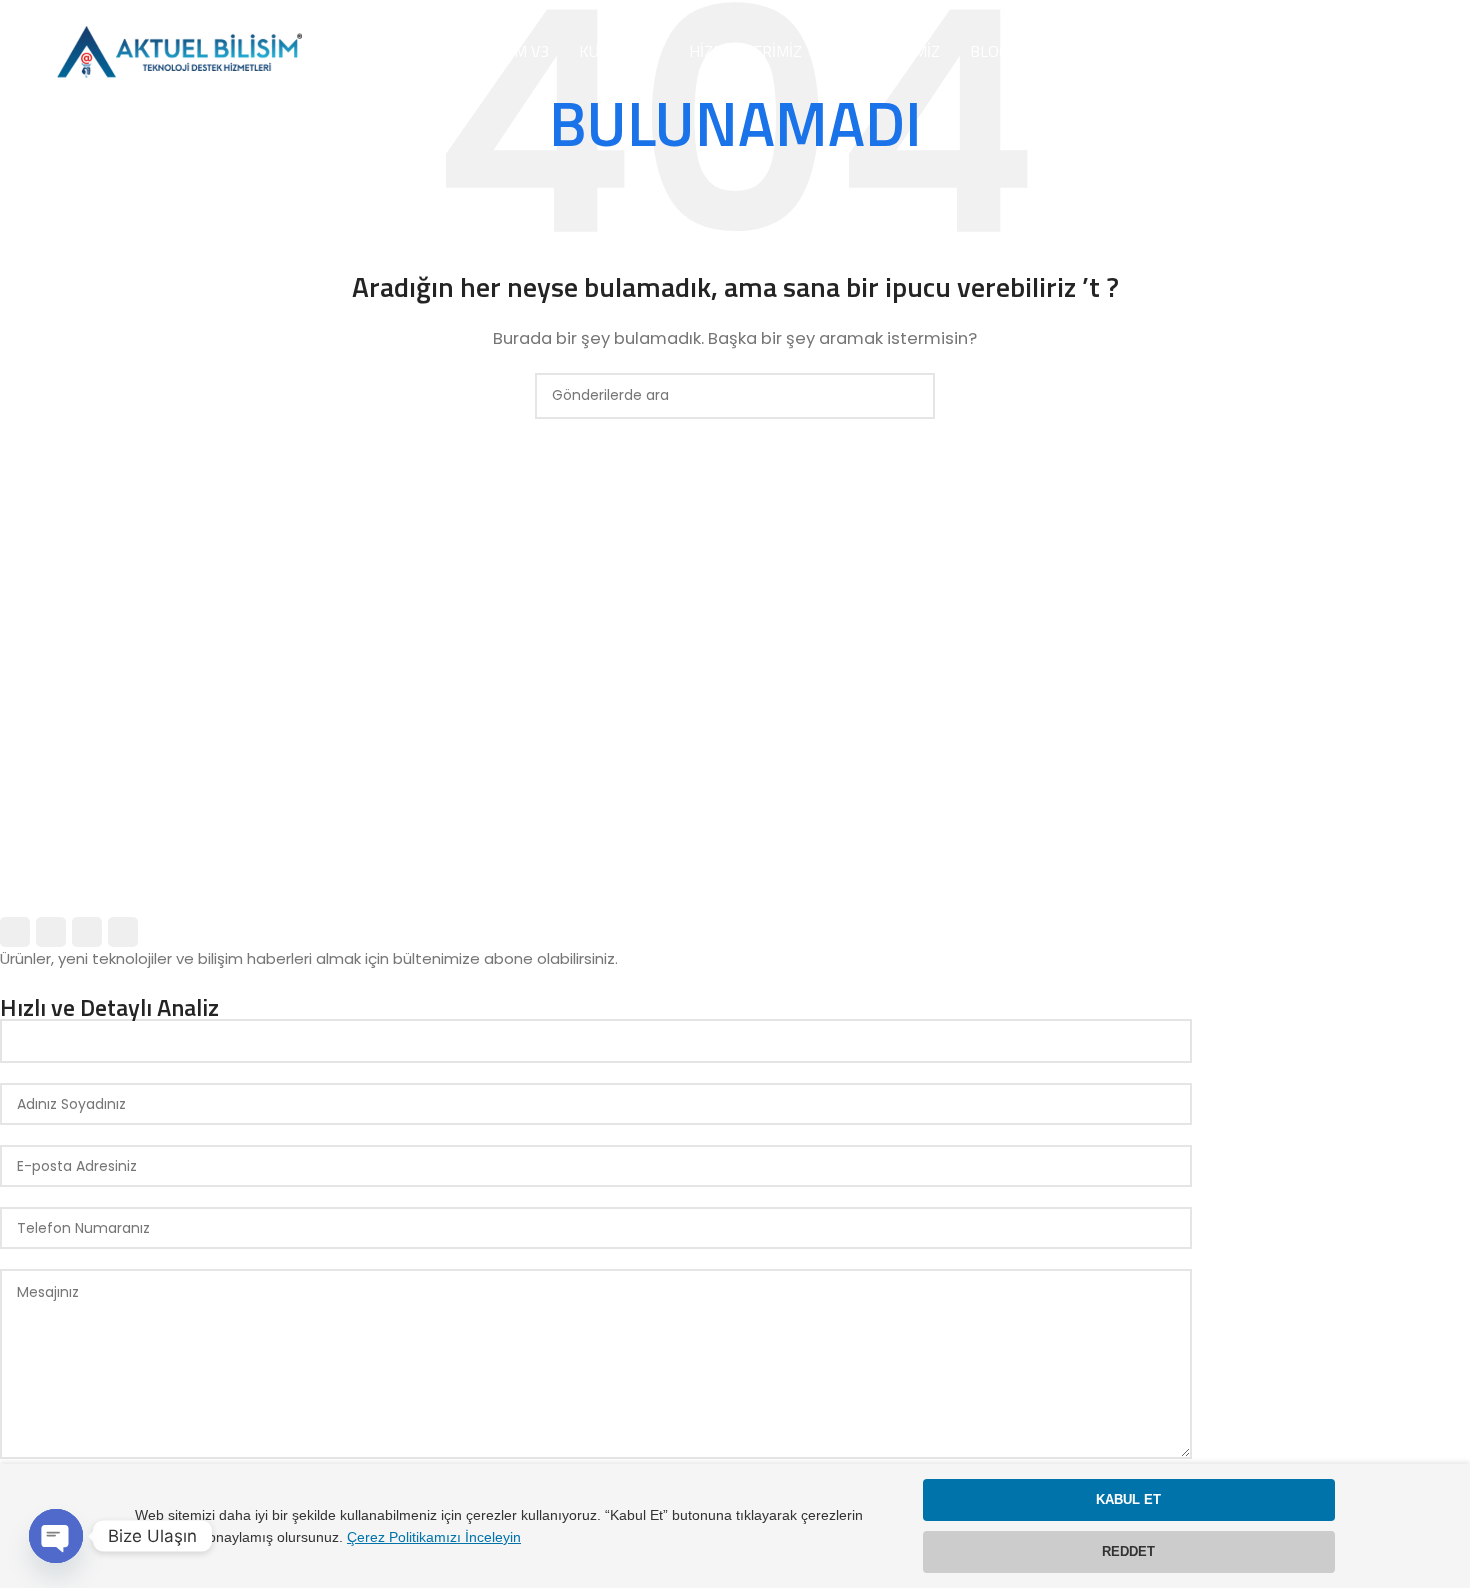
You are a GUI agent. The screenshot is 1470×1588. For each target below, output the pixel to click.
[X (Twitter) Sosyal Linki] (51, 932)
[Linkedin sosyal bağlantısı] (123, 932)
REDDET (1128, 1551)
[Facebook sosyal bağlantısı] (15, 932)
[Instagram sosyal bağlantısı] (87, 932)
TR (1402, 51)
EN (1367, 51)
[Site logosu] (177, 50)
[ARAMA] (912, 396)
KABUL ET (1128, 1499)
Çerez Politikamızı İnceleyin (434, 1537)
